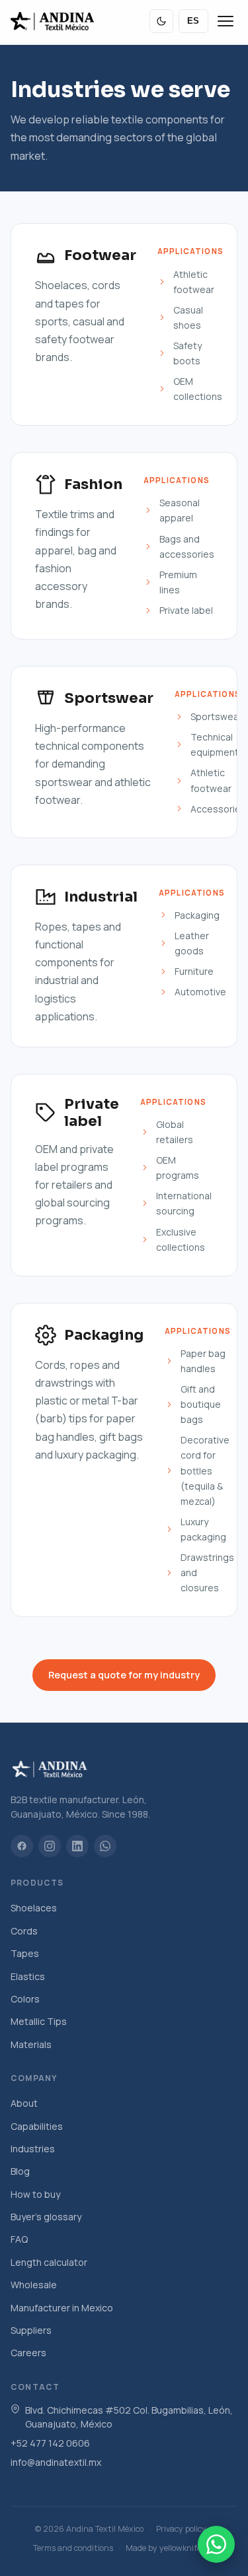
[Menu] (226, 21)
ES (193, 21)
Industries (33, 2149)
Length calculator (49, 2262)
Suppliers (31, 2330)
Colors (25, 1999)
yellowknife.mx (187, 2548)
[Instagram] (50, 1846)
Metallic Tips (39, 2021)
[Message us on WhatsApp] (216, 2544)
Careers (28, 2353)
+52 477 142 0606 (50, 2443)
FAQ (19, 2239)
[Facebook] (22, 1846)
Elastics (28, 1976)
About (24, 2103)
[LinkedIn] (77, 1846)
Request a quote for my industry (124, 1675)
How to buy (35, 2194)
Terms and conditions (73, 2548)
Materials (31, 2044)
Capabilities (37, 2126)
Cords (24, 1931)
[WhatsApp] (105, 1846)
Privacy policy (181, 2529)
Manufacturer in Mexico (62, 2308)
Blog (20, 2171)
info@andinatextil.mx (56, 2462)
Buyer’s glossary (46, 2217)
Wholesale (34, 2285)
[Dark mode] (161, 21)
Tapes (25, 1953)
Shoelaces (34, 1908)
